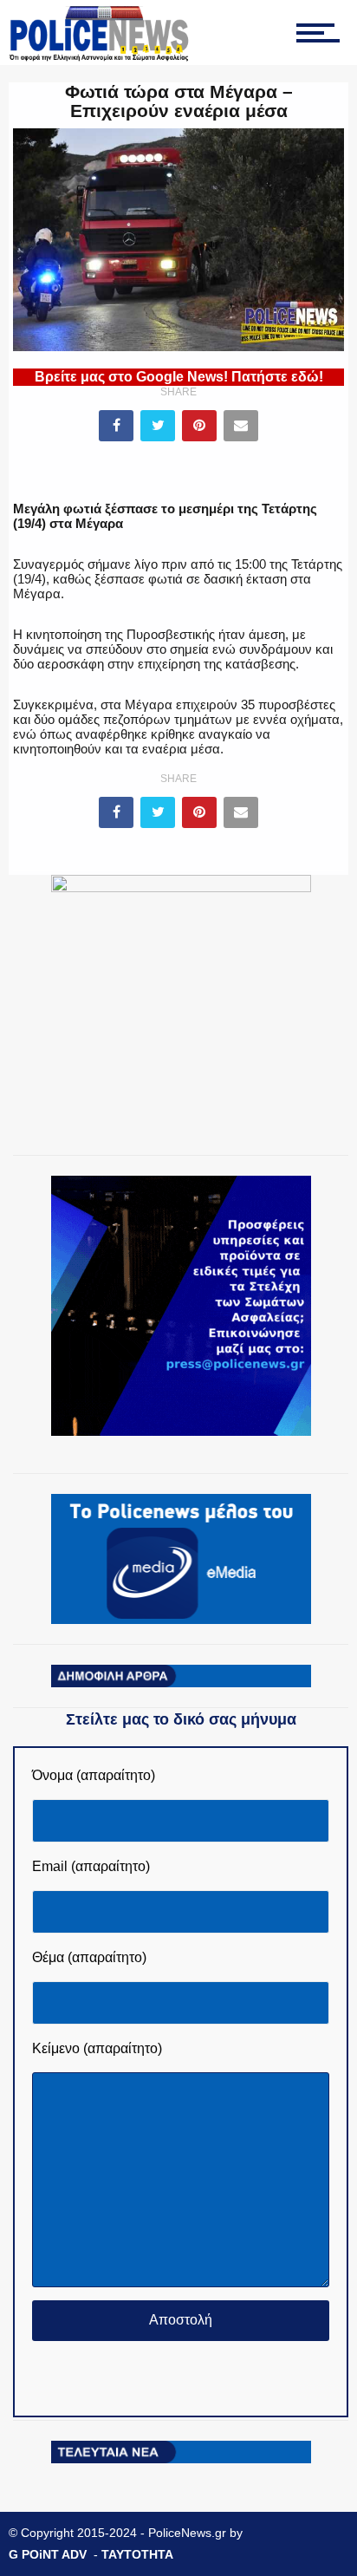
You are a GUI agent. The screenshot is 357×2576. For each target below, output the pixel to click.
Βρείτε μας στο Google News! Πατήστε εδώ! (179, 377)
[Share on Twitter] (158, 426)
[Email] (241, 426)
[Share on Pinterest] (199, 426)
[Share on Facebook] (116, 426)
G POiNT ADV (48, 2554)
